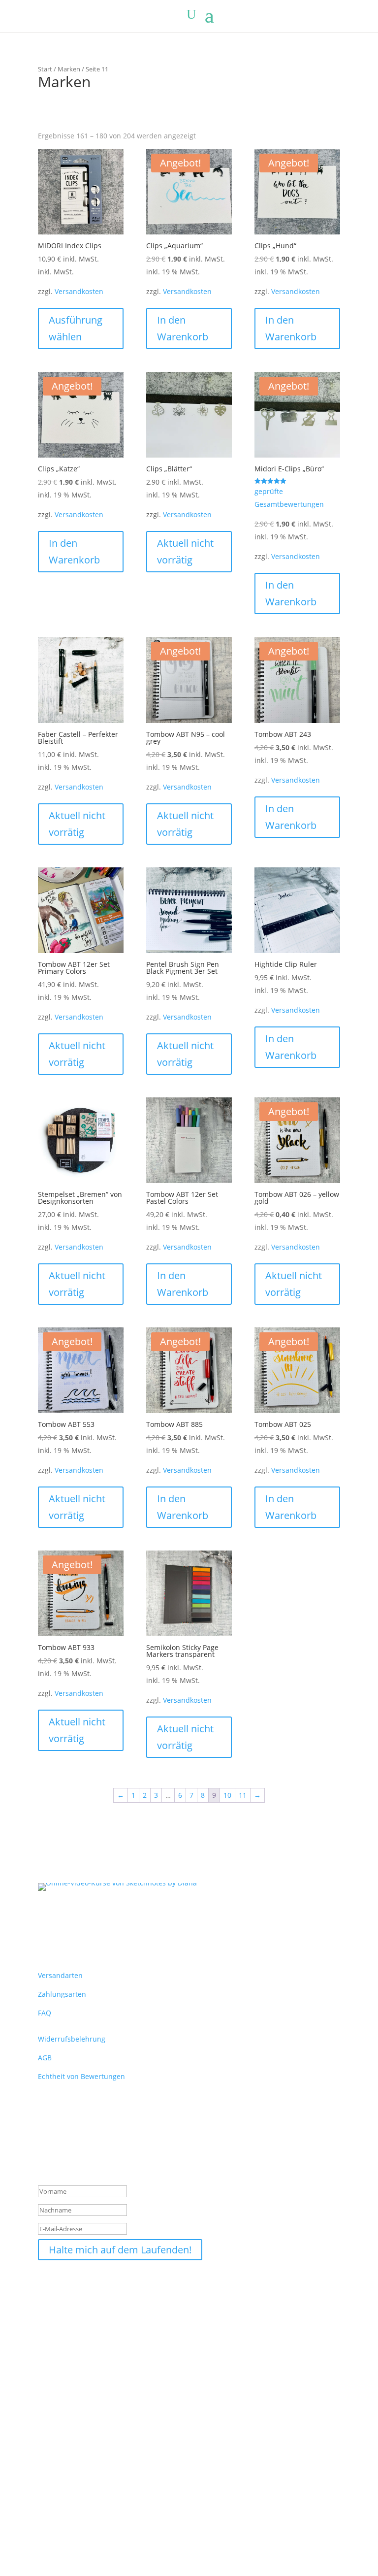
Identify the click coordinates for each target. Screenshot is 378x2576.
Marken (69, 69)
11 (243, 1795)
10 (227, 1795)
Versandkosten (79, 291)
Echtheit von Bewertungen (81, 2076)
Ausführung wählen (76, 328)
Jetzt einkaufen (49, 2552)
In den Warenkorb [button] (183, 328)
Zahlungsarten (62, 1994)
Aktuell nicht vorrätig (185, 551)
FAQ (45, 2013)
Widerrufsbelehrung (72, 2039)
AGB (45, 2058)
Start (45, 69)
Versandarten (60, 1975)
